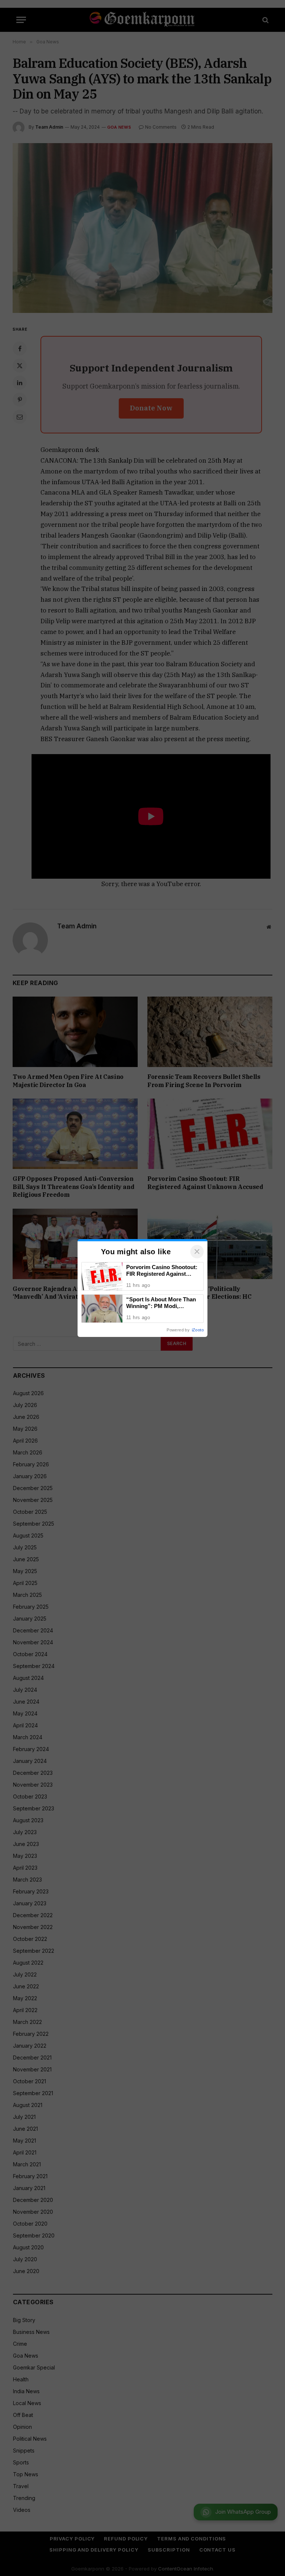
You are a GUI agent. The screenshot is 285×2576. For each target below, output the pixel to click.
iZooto (198, 1330)
